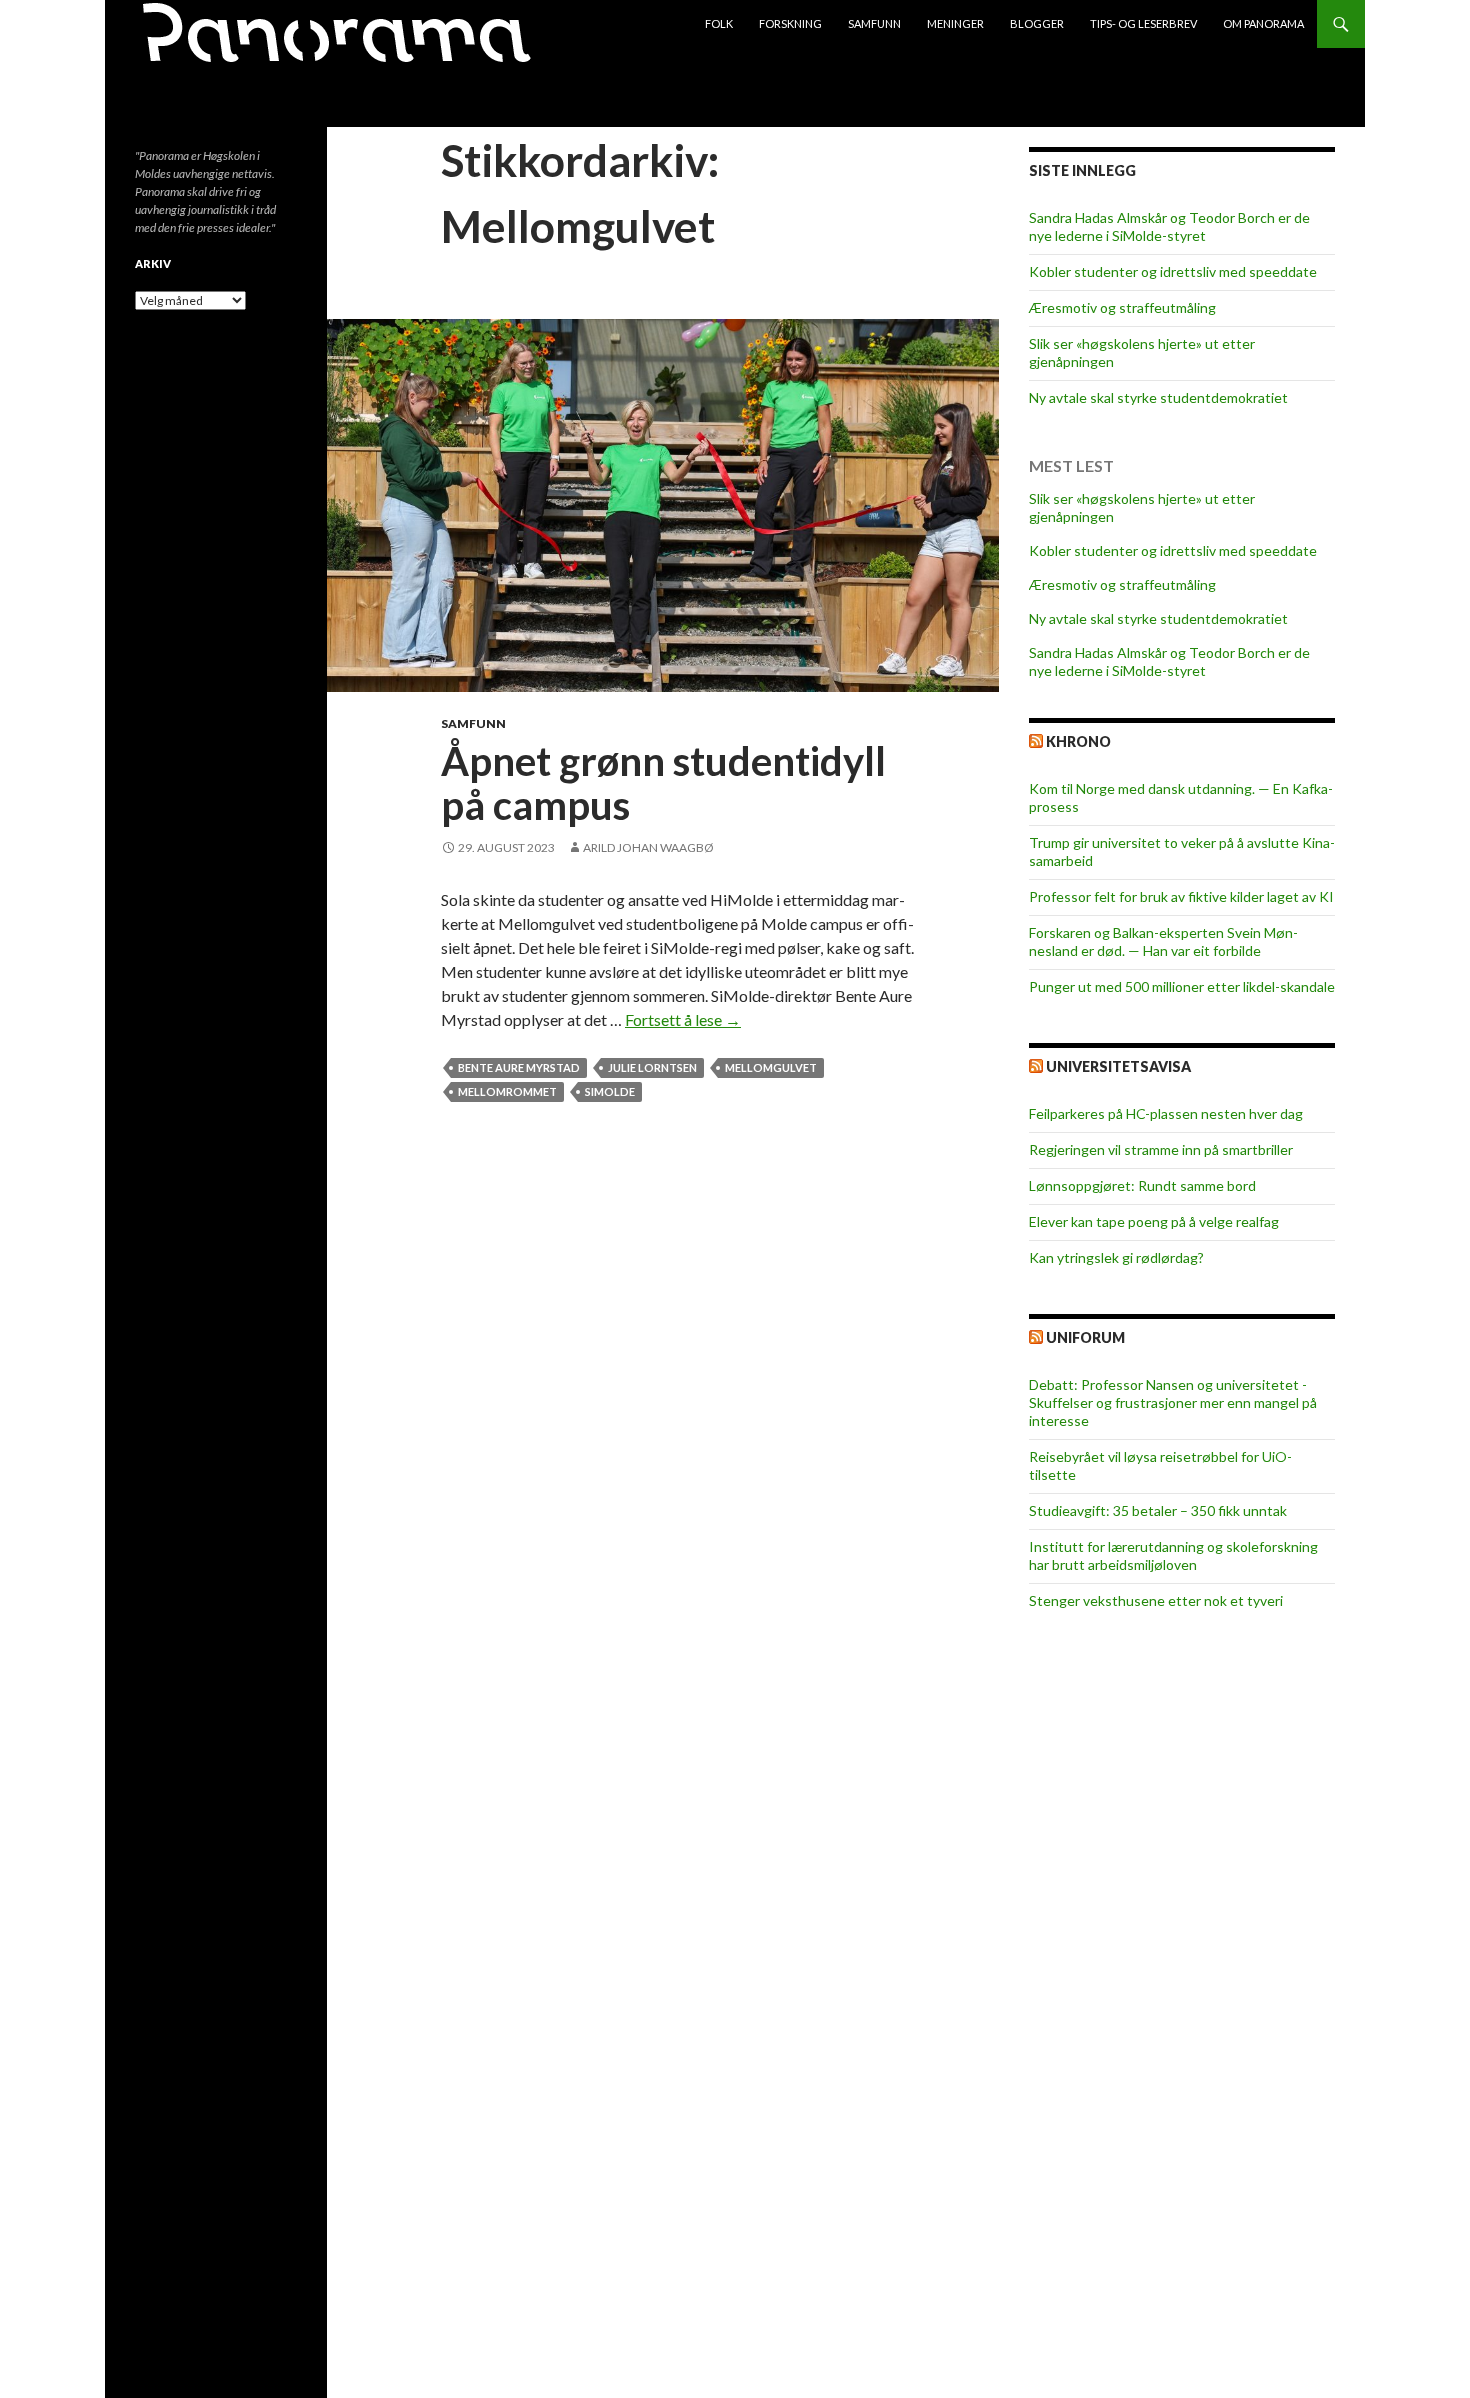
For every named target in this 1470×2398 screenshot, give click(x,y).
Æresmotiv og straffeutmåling (1122, 307)
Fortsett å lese (683, 1019)
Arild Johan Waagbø (648, 847)
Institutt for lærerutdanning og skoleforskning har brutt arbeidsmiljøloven (1173, 1555)
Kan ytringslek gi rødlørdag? (1116, 1257)
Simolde (610, 1091)
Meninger (955, 23)
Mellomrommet (507, 1091)
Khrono (1078, 741)
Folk (719, 23)
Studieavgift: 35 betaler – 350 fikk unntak (1158, 1510)
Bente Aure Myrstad (519, 1067)
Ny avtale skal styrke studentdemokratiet (1158, 397)
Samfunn (874, 23)
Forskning (790, 23)
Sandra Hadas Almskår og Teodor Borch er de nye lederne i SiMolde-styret (1169, 226)
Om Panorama (1263, 23)
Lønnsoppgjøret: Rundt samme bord (1142, 1185)
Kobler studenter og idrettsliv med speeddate (1173, 271)
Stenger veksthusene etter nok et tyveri (1156, 1600)
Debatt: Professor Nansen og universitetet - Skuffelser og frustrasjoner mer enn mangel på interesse (1173, 1402)
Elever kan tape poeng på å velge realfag (1154, 1221)
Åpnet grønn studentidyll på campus (663, 783)
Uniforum (1085, 1337)
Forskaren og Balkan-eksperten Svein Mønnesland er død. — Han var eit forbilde (1163, 941)
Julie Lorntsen (652, 1067)
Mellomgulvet (771, 1067)
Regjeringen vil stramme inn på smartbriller (1161, 1149)
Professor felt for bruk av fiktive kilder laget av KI (1181, 896)
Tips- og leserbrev (1143, 23)
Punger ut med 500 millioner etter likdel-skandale (1182, 986)
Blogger (1037, 23)
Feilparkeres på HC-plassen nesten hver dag (1166, 1113)
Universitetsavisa (1118, 1066)
